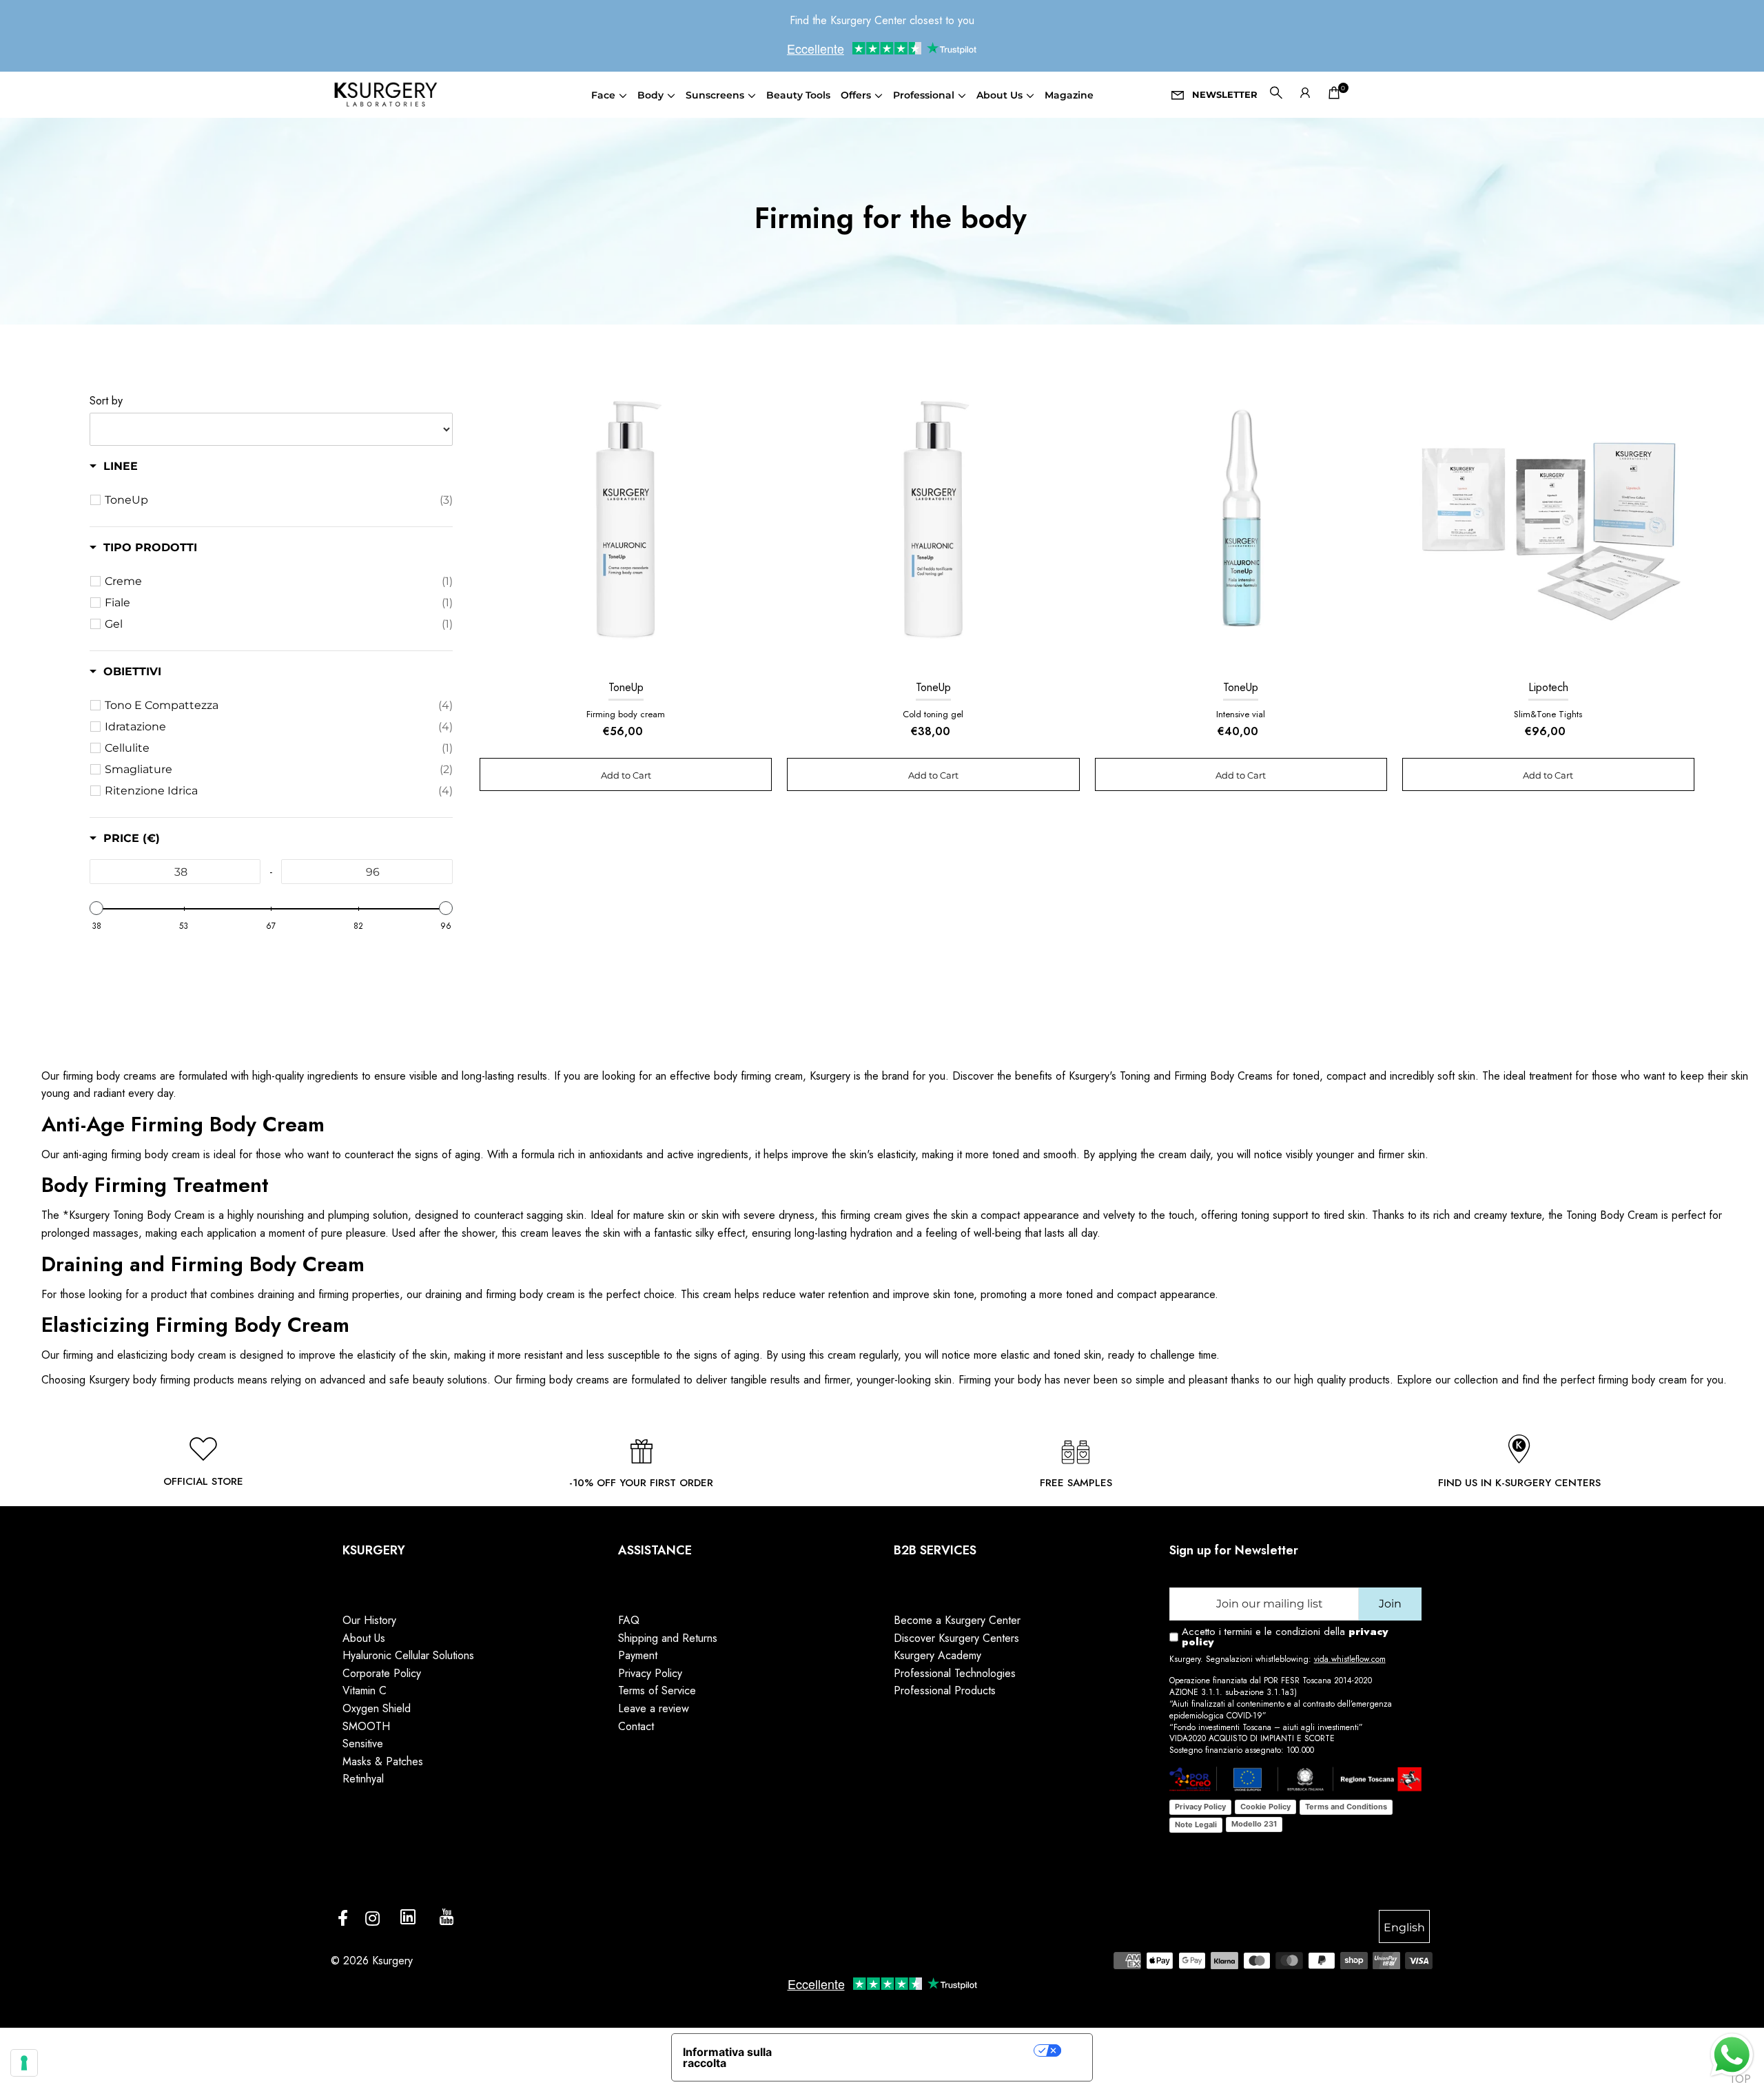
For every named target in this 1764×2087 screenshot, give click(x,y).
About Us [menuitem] (999, 95)
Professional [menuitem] (924, 95)
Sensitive (363, 1744)
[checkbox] (279, 500)
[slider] (96, 908)
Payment (638, 1655)
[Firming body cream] (626, 522)
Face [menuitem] (603, 95)
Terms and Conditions (1346, 1807)
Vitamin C (365, 1690)
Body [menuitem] (650, 95)
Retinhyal (363, 1779)
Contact (636, 1726)
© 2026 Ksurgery (372, 1961)
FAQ (629, 1620)
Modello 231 (1254, 1824)
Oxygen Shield (377, 1708)
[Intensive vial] (1241, 522)
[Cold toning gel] (933, 522)
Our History (369, 1620)
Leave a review (654, 1708)
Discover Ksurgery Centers (956, 1638)
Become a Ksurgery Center (957, 1620)
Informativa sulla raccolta (727, 2057)
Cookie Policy (1265, 1807)
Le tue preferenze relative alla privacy (923, 2050)
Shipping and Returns (668, 1638)
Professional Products (945, 1690)
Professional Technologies (955, 1673)
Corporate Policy (382, 1673)
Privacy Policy (650, 1673)
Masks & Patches (383, 1761)
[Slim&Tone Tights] (1548, 522)
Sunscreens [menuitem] (715, 95)
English (1404, 1927)
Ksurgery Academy (937, 1655)
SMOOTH (366, 1726)
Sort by (106, 401)
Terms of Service (657, 1690)
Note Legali (1196, 1824)
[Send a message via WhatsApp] (1732, 2055)
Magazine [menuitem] (1069, 95)
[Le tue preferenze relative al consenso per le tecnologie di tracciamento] (24, 2063)
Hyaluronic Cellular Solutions (408, 1655)
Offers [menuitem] (856, 95)
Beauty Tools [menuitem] (798, 95)
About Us (364, 1638)
